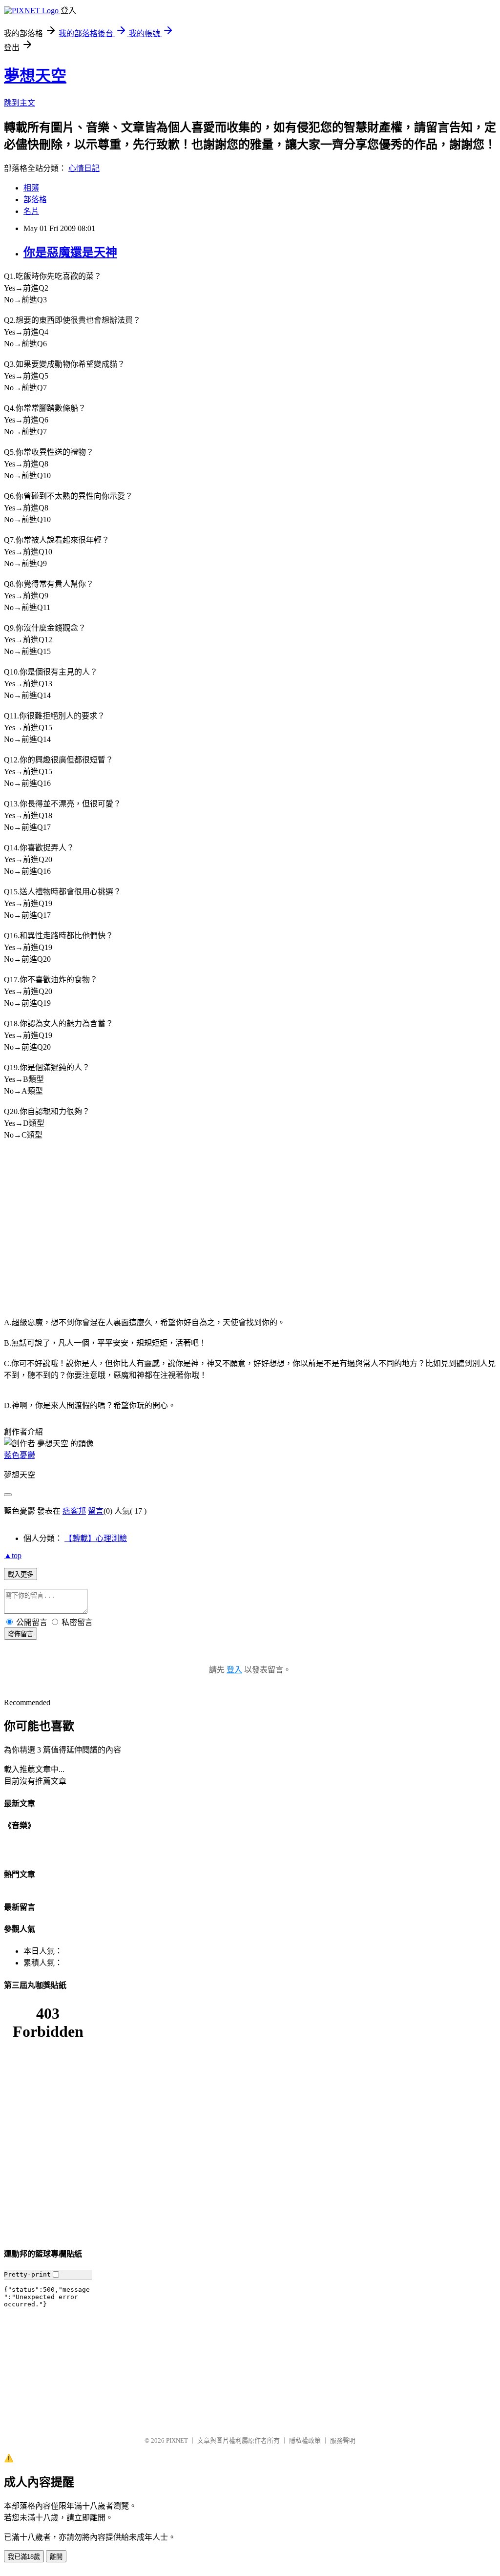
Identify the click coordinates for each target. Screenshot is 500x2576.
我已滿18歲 (24, 2557)
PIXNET (177, 2440)
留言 (96, 1511)
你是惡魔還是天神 (70, 253)
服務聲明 (343, 2440)
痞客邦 (74, 1511)
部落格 (35, 200)
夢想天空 (35, 76)
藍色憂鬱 (20, 1455)
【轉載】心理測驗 (96, 1538)
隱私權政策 (305, 2440)
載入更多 (21, 1574)
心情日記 (84, 168)
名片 (31, 211)
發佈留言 (21, 1634)
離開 (56, 2557)
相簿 (31, 188)
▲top (13, 1555)
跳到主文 (20, 103)
